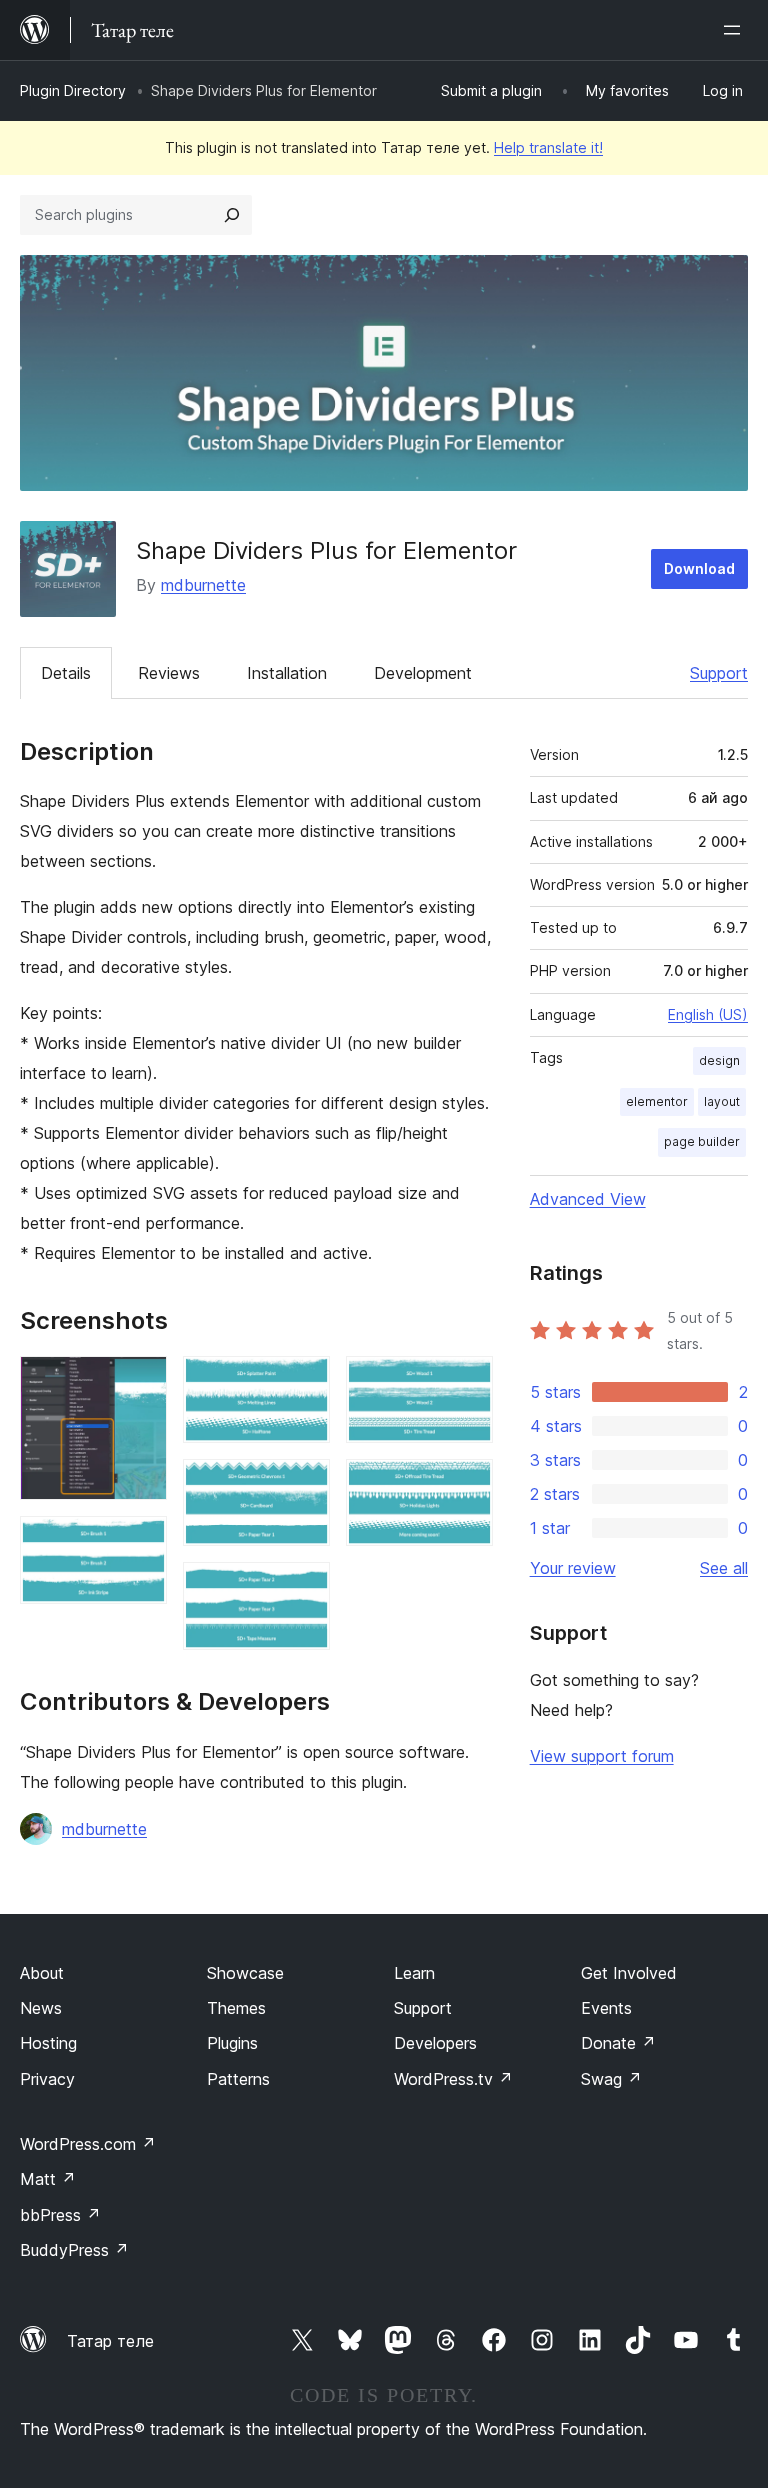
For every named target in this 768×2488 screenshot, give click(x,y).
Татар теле (110, 2341)
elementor (657, 1101)
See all (724, 1568)
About (42, 1973)
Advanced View (588, 1199)
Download (699, 568)
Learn (414, 1973)
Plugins (232, 2043)
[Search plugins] (232, 215)
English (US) (708, 1014)
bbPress (60, 2215)
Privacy (47, 2079)
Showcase (245, 1973)
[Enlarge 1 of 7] (140, 1383)
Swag (611, 2079)
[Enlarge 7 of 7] (466, 1486)
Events (606, 2008)
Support (719, 673)
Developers (435, 2043)
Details (66, 673)
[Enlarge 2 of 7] (140, 1543)
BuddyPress (74, 2250)
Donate (618, 2043)
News (41, 2008)
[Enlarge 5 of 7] (303, 1589)
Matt (48, 2179)
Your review (573, 1568)
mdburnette (203, 585)
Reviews (169, 673)
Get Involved (629, 1973)
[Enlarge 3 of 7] (303, 1383)
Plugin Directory (73, 90)
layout (722, 1101)
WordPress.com (88, 2144)
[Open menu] (736, 30)
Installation (287, 673)
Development (423, 673)
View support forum (602, 1756)
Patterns (238, 2079)
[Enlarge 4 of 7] (303, 1486)
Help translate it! (548, 147)
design (719, 1060)
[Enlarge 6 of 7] (466, 1383)
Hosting (48, 2043)
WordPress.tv (453, 2079)
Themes (236, 2008)
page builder (702, 1141)
